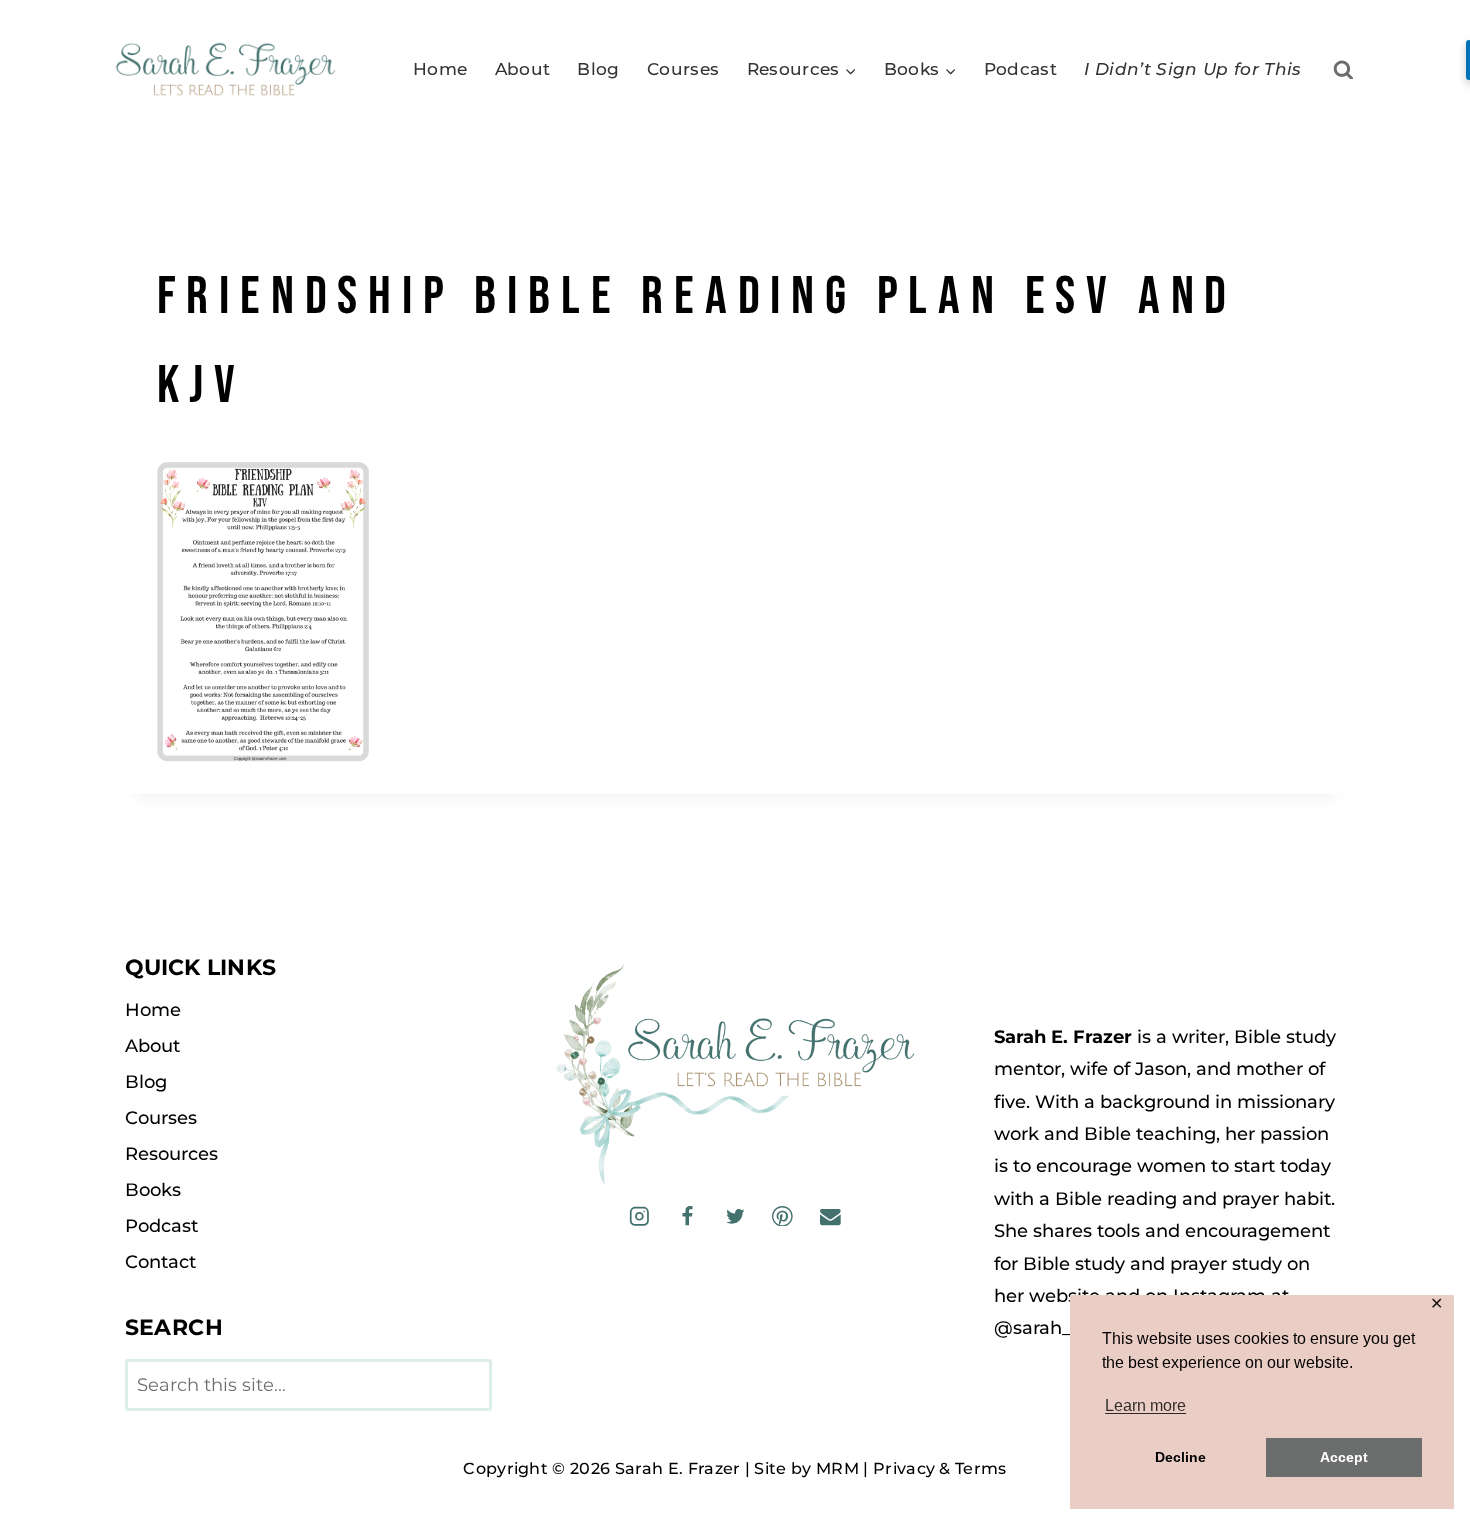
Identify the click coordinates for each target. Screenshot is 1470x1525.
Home (440, 69)
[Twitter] (734, 1215)
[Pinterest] (782, 1215)
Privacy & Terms (940, 1468)
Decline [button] (1180, 1457)
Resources (171, 1154)
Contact (160, 1262)
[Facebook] (687, 1215)
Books (153, 1190)
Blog (598, 69)
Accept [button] (1344, 1457)
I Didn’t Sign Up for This (1193, 69)
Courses (683, 69)
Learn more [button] (1145, 1405)
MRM (837, 1468)
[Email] (829, 1215)
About (523, 69)
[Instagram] (639, 1215)
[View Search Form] (1343, 70)
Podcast (1020, 69)
